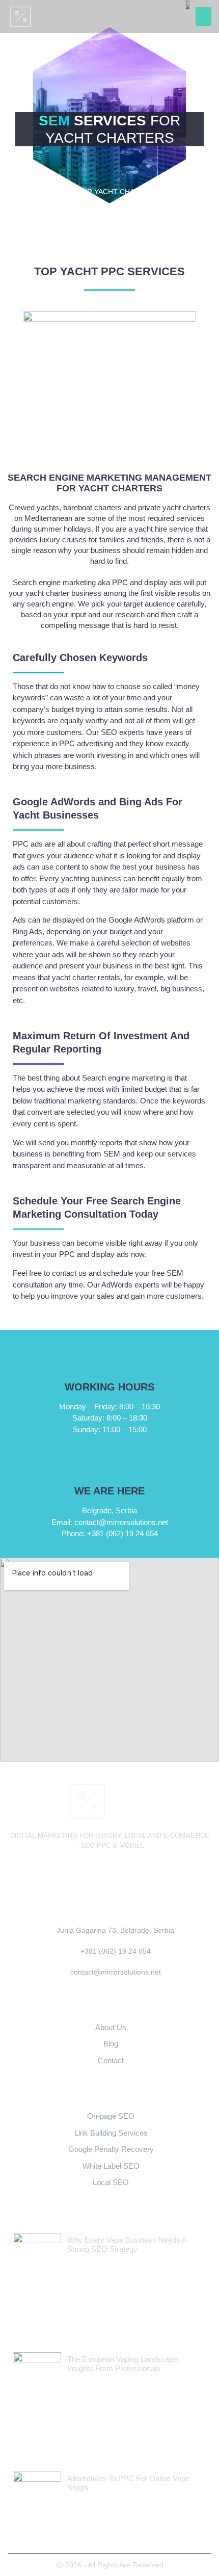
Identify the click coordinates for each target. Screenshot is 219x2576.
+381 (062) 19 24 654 (110, 1533)
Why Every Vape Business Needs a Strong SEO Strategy (127, 2244)
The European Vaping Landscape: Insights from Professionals (123, 2364)
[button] (204, 17)
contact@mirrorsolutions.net (110, 1522)
